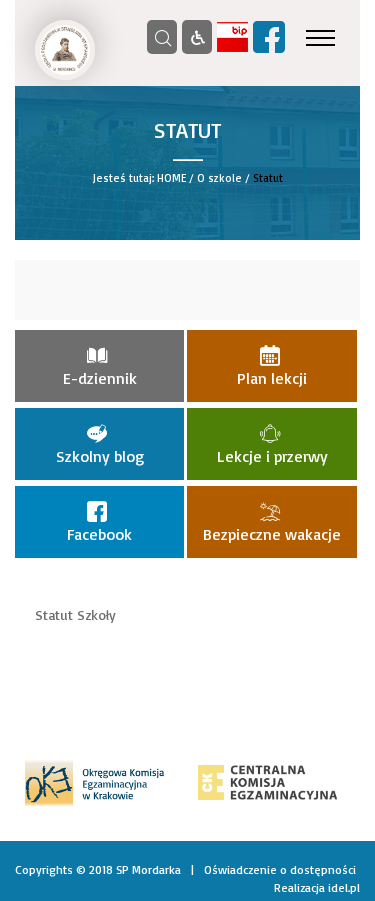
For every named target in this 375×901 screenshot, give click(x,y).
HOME (171, 178)
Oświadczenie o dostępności (280, 869)
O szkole (219, 178)
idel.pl (344, 887)
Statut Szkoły (75, 614)
